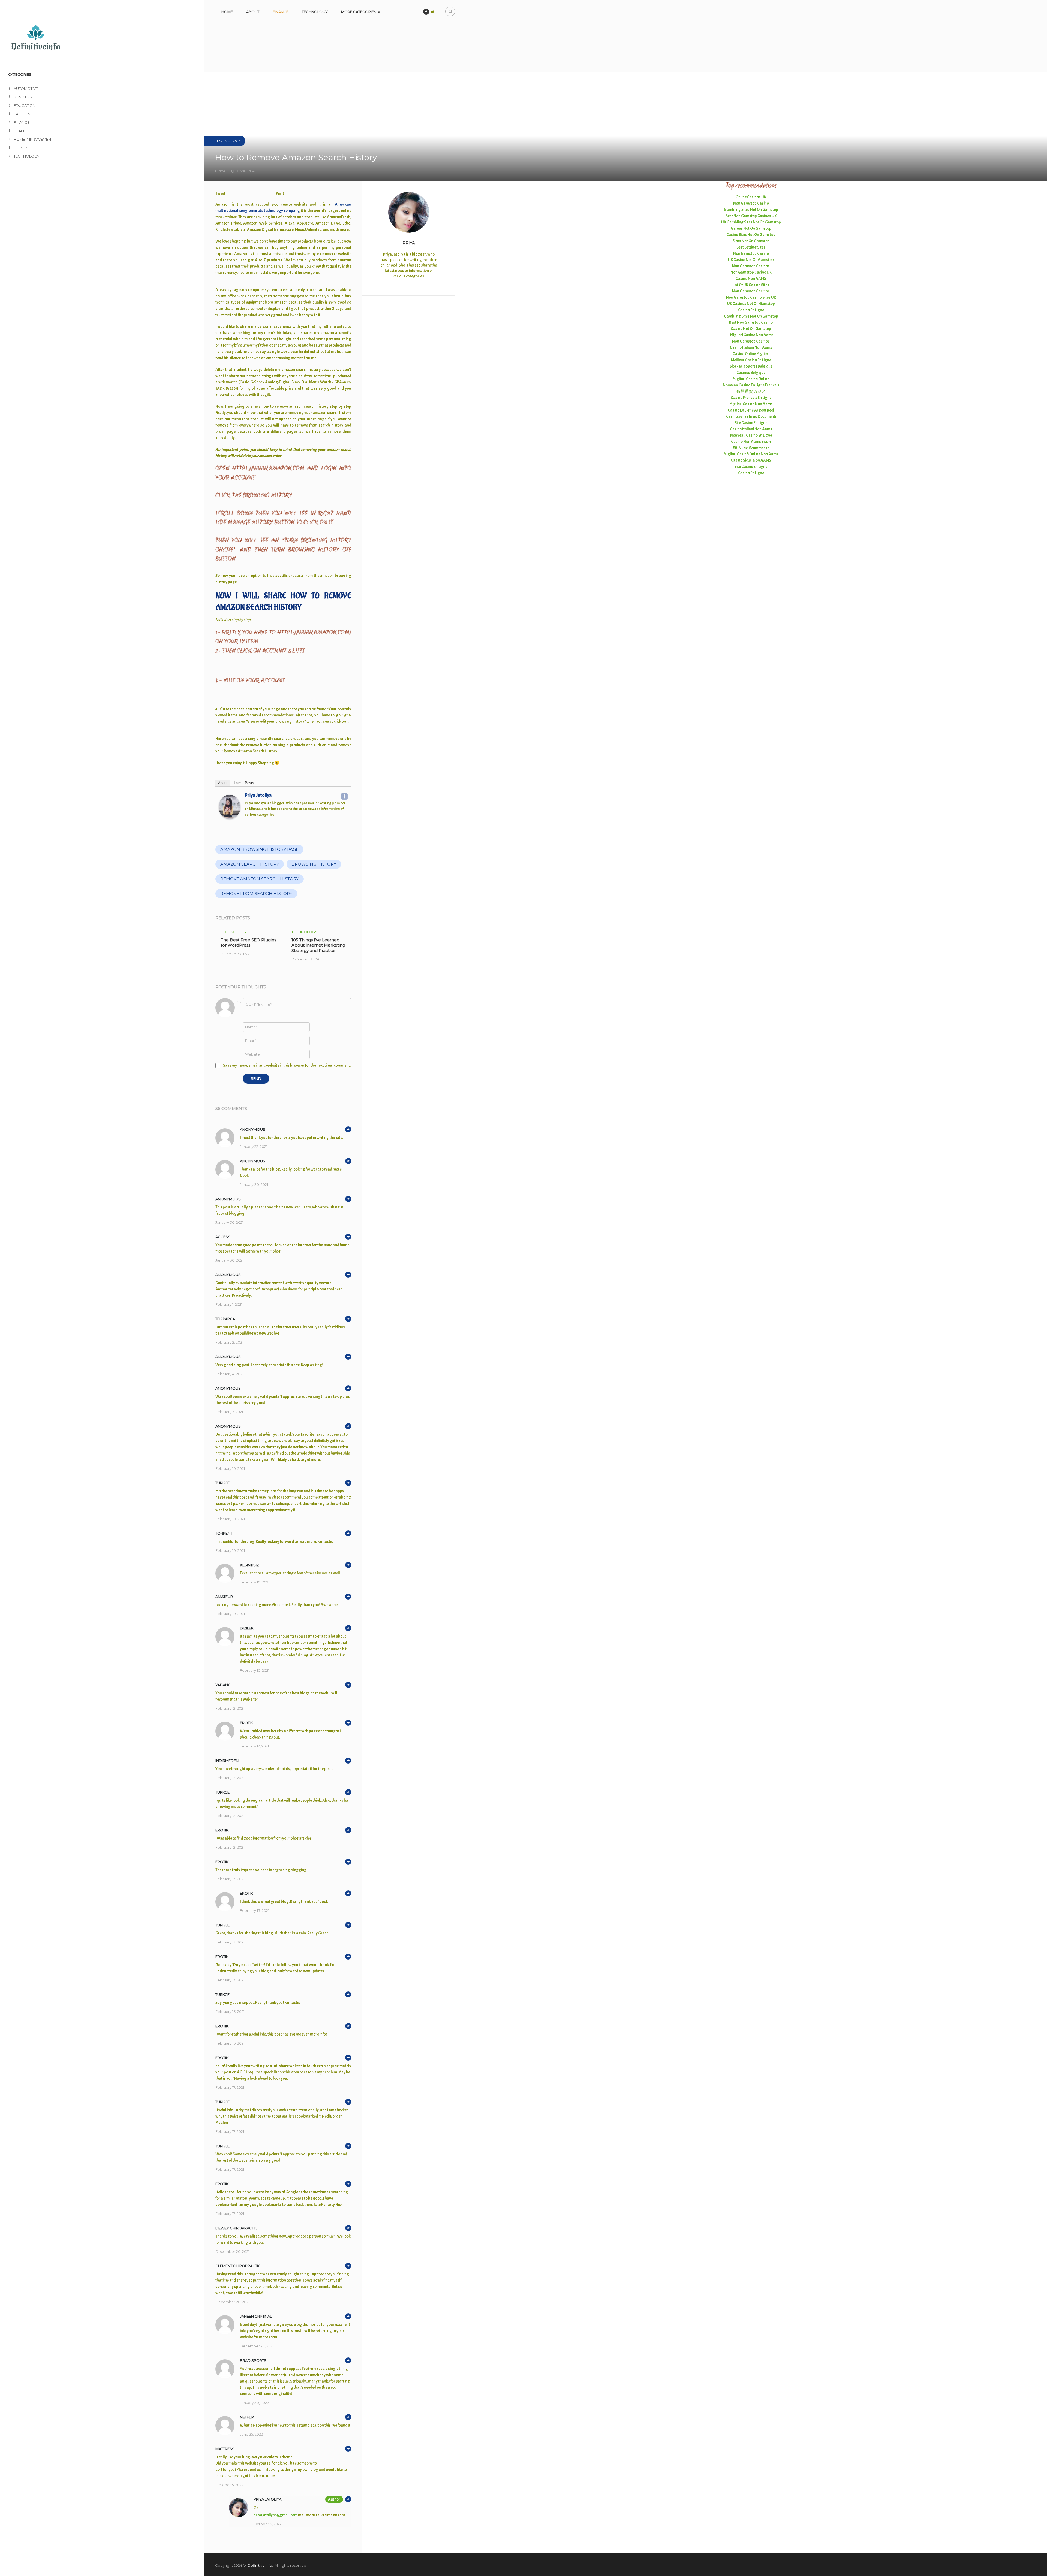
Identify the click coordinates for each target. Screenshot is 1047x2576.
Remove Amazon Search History (260, 879)
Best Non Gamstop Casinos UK (751, 216)
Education (25, 105)
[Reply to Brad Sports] (348, 2360)
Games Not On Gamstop (751, 229)
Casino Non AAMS (751, 279)
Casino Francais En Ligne (751, 398)
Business (23, 97)
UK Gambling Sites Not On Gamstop (751, 222)
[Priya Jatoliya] (230, 818)
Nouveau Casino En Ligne (751, 435)
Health (20, 131)
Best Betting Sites (751, 247)
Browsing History (314, 864)
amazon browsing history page (259, 849)
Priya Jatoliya (258, 795)
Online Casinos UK (751, 197)
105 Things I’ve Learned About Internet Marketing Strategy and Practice (318, 945)
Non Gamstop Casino (751, 203)
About (253, 12)
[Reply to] (348, 1129)
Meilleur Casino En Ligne (751, 360)
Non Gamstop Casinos (751, 266)
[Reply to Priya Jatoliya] (348, 2499)
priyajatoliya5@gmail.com (276, 2515)
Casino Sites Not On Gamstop (751, 235)
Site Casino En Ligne (751, 423)
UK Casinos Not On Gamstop (751, 304)
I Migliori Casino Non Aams (751, 335)
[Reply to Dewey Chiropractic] (348, 2228)
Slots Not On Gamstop (751, 241)
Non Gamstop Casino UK (751, 272)
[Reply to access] (348, 1237)
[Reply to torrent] (348, 1533)
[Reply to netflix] (348, 2417)
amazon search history (250, 864)
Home (227, 12)
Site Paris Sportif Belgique (751, 366)
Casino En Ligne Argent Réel (751, 410)
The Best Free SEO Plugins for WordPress (249, 943)
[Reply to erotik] (348, 1723)
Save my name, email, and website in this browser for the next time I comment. (287, 1065)
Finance (281, 12)
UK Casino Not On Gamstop (751, 260)
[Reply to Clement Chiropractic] (348, 2266)
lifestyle (23, 148)
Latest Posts (244, 783)
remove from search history (256, 894)
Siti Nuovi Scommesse (751, 448)
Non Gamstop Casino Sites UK (751, 297)
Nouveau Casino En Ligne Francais (751, 385)
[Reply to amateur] (348, 1597)
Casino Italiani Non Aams (751, 348)
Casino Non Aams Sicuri (751, 442)
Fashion (22, 114)
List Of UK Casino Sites (751, 285)
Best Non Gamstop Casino (751, 323)
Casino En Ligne (751, 310)
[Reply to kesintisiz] (348, 1565)
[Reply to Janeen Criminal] (348, 2316)
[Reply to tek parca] (348, 1319)
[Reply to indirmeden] (348, 1761)
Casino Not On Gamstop (751, 329)
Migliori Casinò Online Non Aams (751, 454)
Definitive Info (260, 2565)
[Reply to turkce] (348, 1483)
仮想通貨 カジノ (751, 391)
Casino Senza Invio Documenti (751, 417)
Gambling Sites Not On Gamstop (751, 210)
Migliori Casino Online (751, 379)
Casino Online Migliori (751, 354)
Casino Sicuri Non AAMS (751, 460)
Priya (409, 243)
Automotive (26, 89)
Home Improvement (33, 139)
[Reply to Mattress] (348, 2449)
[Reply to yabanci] (348, 1685)
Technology (315, 12)
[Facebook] (344, 796)
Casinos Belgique (751, 373)
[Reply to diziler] (348, 1628)
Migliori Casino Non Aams (751, 404)
